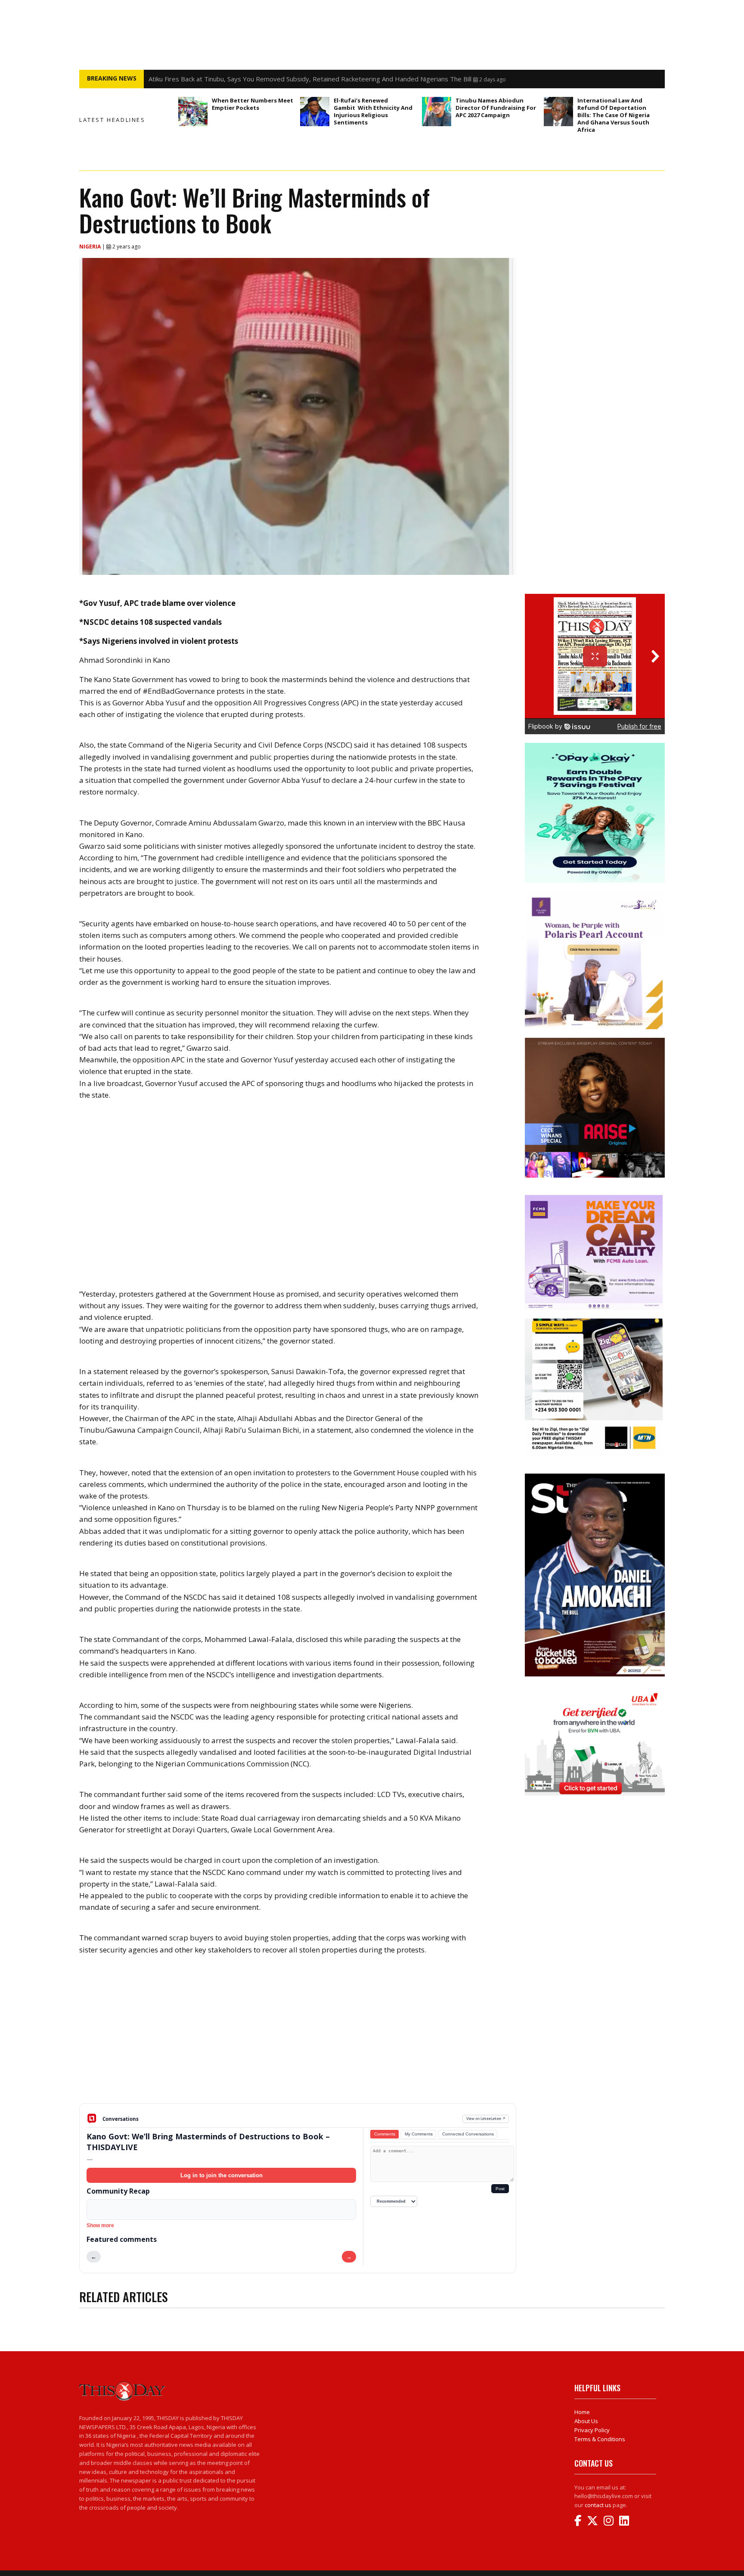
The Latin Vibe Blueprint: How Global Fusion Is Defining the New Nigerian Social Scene (275, 79)
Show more (100, 2225)
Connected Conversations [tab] (468, 2134)
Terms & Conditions (600, 2439)
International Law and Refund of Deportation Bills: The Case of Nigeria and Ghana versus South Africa (614, 115)
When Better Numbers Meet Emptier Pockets (253, 104)
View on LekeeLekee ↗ (486, 2118)
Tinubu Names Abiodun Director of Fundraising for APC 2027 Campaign (496, 108)
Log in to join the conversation (222, 2175)
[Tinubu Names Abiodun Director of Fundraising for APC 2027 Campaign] (437, 112)
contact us (598, 2505)
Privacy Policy (592, 2430)
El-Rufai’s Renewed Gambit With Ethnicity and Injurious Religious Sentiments (373, 111)
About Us (586, 2421)
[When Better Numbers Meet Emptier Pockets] (193, 112)
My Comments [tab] (419, 2134)
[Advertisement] (298, 2036)
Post (500, 2189)
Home (582, 2412)
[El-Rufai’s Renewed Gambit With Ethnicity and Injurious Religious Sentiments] (315, 112)
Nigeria (91, 247)
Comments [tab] (385, 2134)
